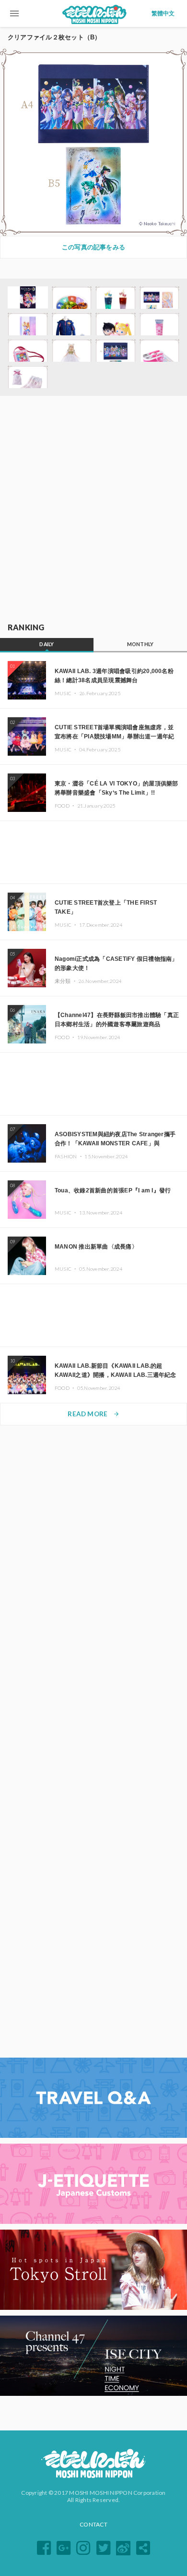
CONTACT (93, 2524)
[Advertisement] (93, 510)
